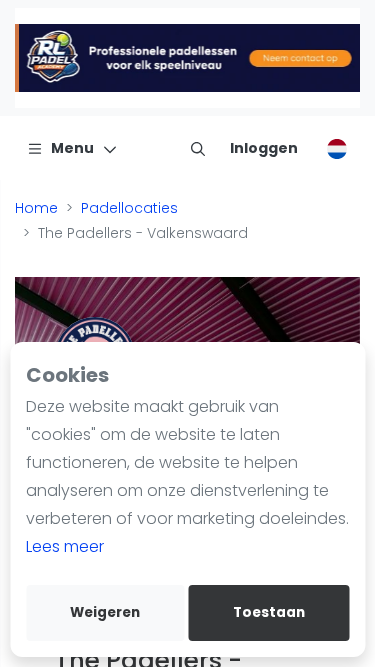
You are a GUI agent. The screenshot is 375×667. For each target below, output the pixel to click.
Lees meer (65, 546)
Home (36, 208)
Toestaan (269, 612)
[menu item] (198, 148)
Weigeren (105, 612)
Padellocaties (129, 208)
